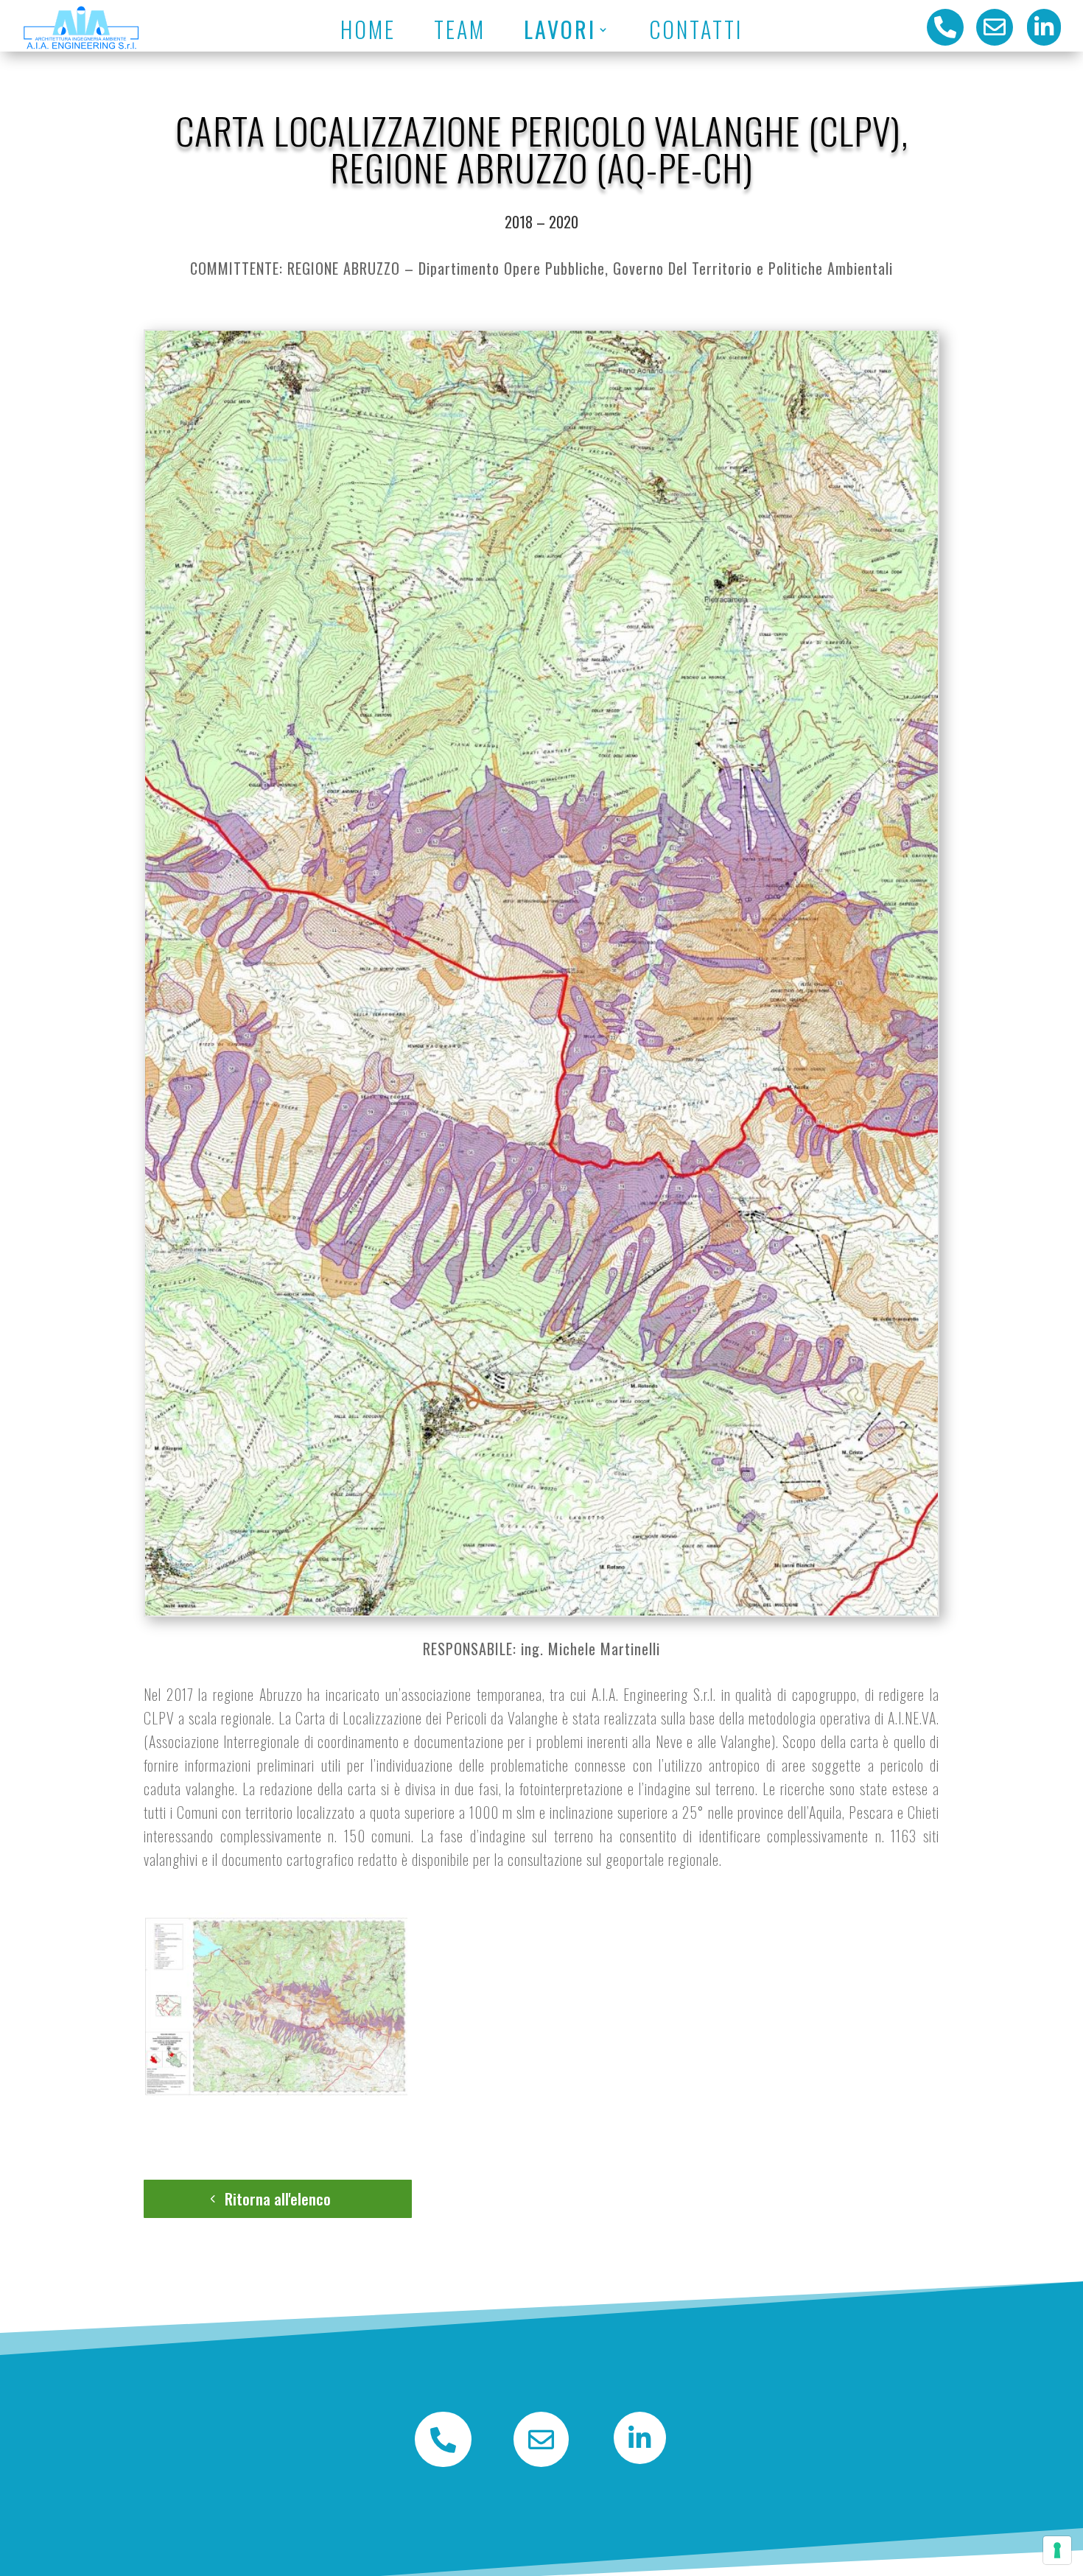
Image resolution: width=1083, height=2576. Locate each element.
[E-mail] (541, 2462)
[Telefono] (443, 2462)
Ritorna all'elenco (278, 2198)
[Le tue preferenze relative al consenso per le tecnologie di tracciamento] (1057, 2550)
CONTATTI (668, 32)
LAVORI (558, 32)
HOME (401, 32)
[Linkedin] (640, 2459)
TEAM (477, 32)
